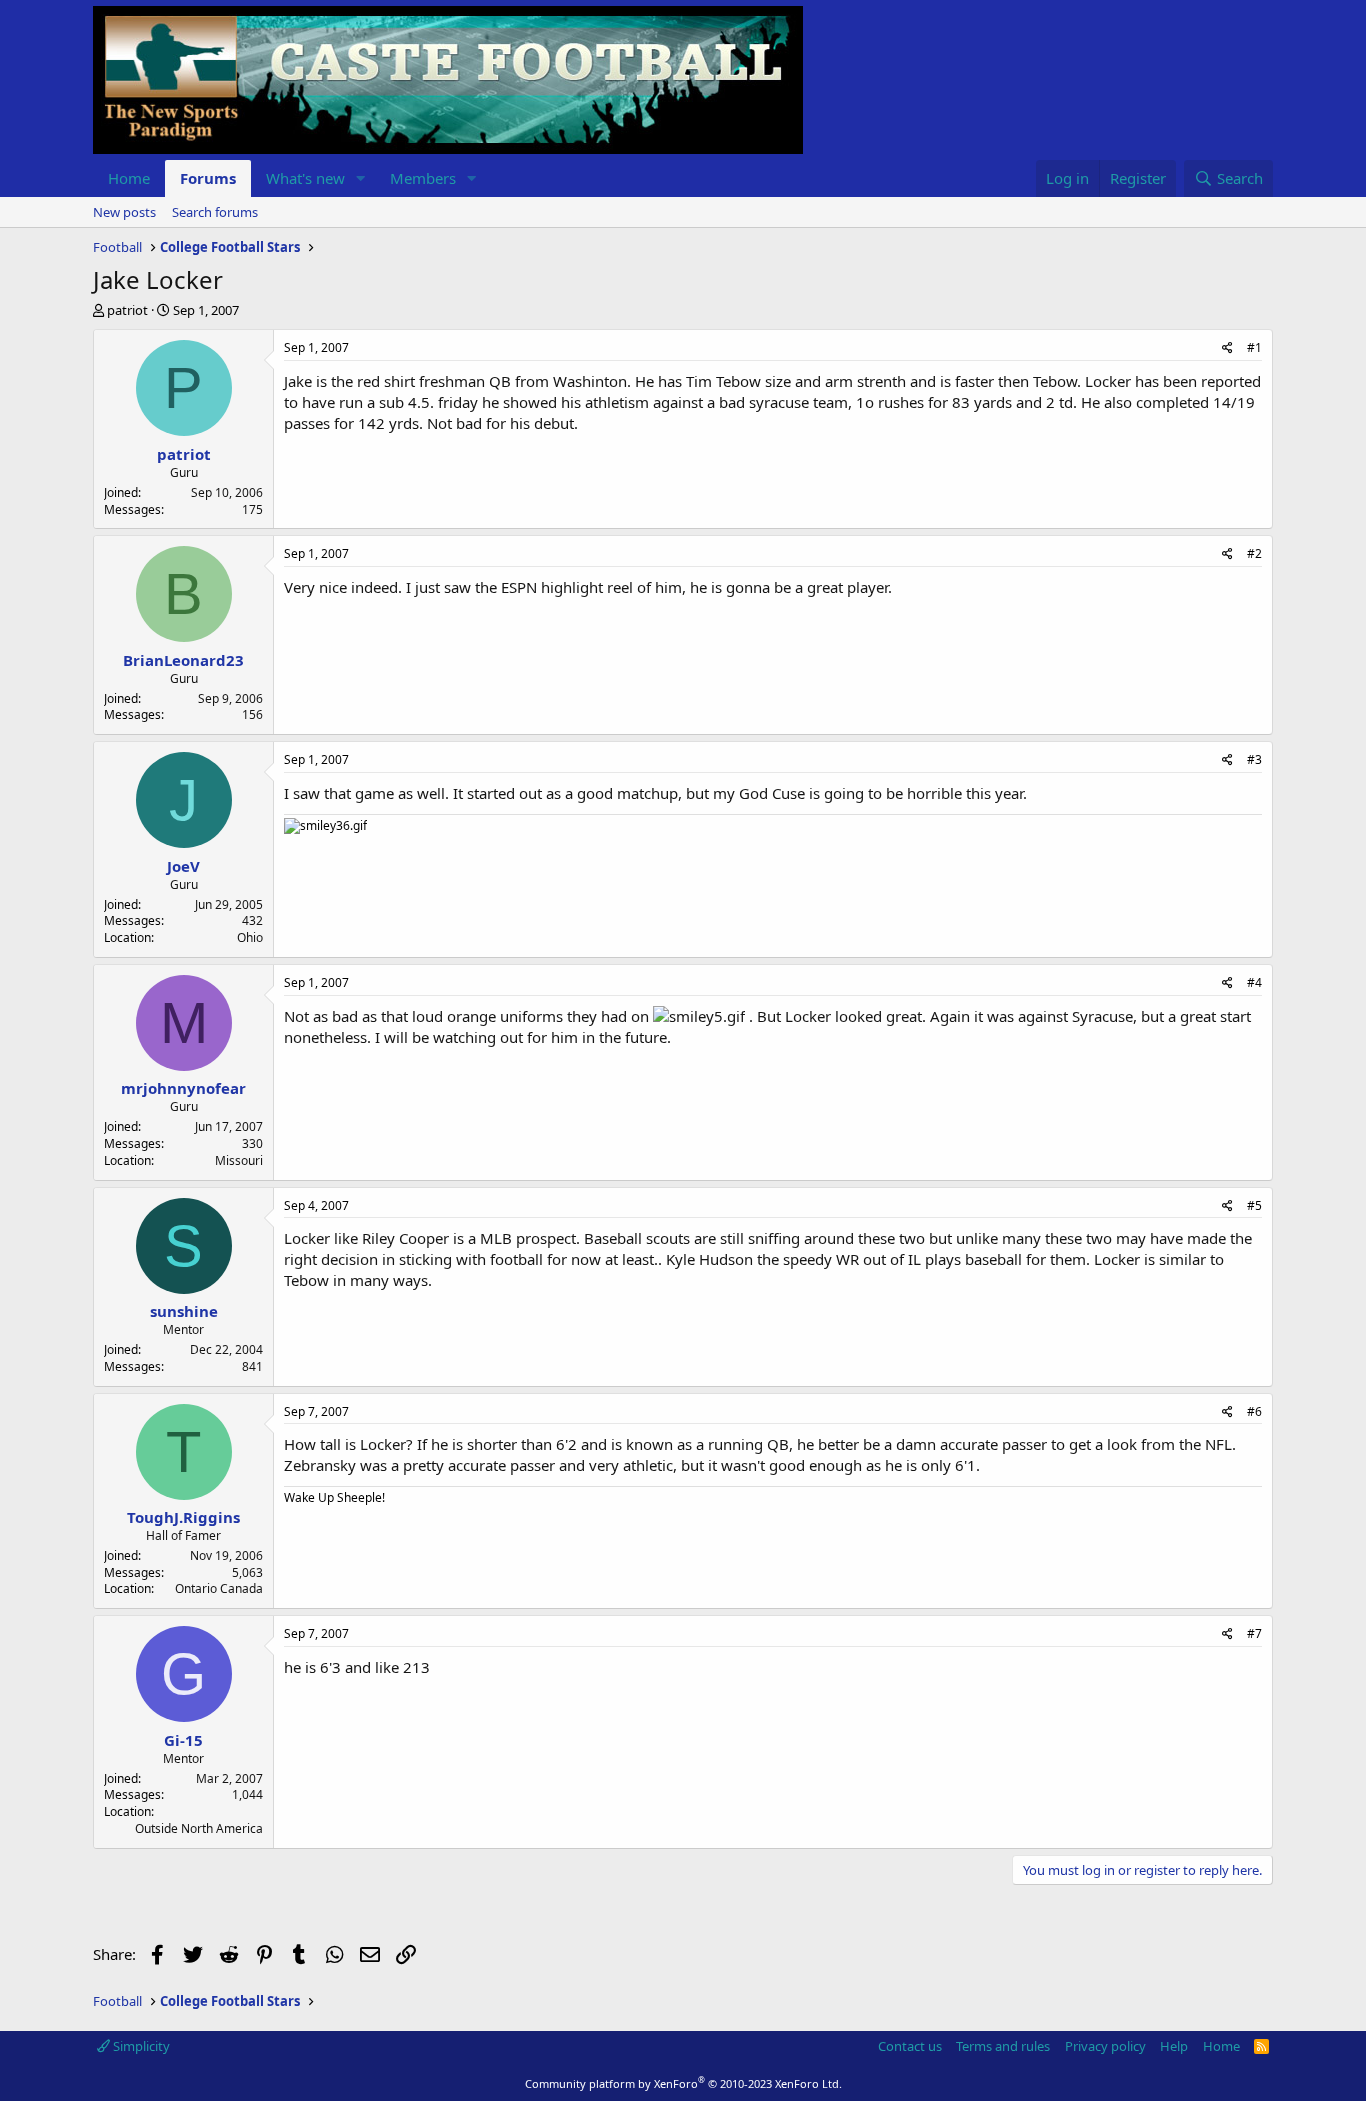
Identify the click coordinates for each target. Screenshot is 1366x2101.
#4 (1254, 982)
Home (129, 178)
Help (1174, 2046)
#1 (1254, 347)
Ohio (250, 937)
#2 (1254, 553)
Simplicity (140, 2046)
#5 (1254, 1205)
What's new (305, 178)
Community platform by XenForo (683, 2083)
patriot (127, 310)
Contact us (910, 2046)
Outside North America (199, 1828)
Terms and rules (1003, 2046)
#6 (1254, 1411)
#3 (1254, 759)
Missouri (239, 1160)
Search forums (215, 212)
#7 (1254, 1633)
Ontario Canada (219, 1588)
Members (423, 178)
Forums (208, 178)
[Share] (1227, 348)
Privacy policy (1105, 2046)
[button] (361, 178)
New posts (124, 212)
